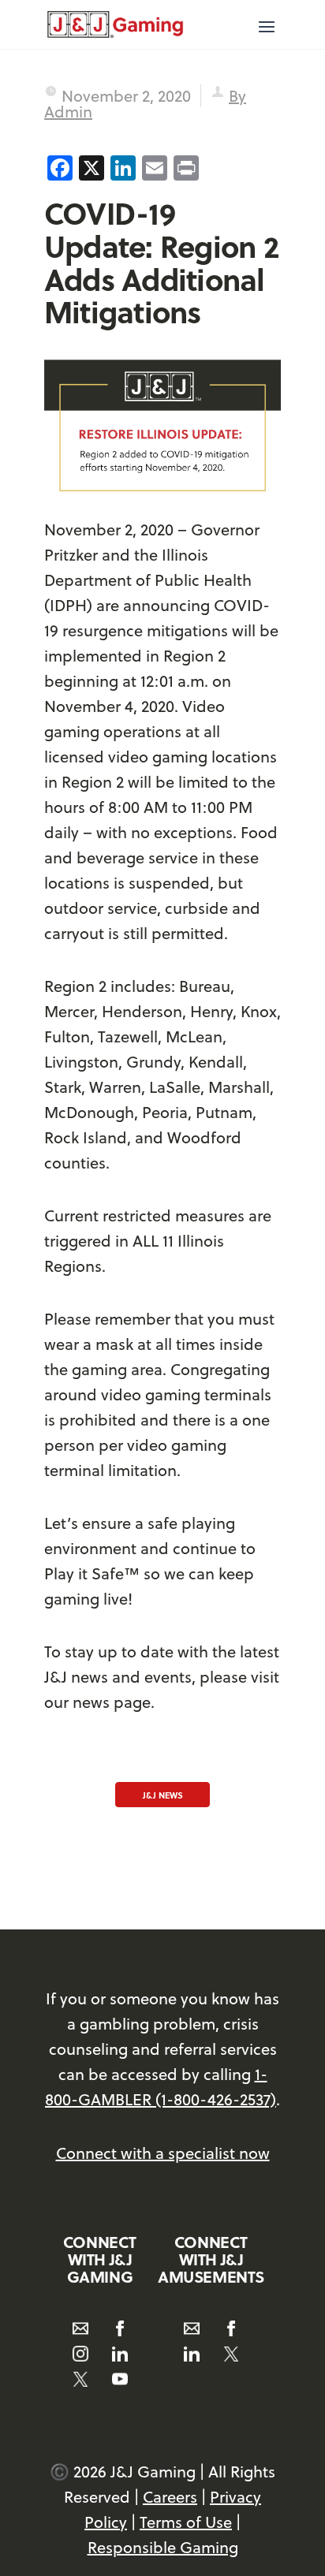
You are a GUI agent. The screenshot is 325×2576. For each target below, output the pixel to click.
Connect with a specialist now (163, 2153)
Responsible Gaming (163, 2547)
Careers (170, 2497)
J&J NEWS (163, 1795)
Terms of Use (186, 2522)
